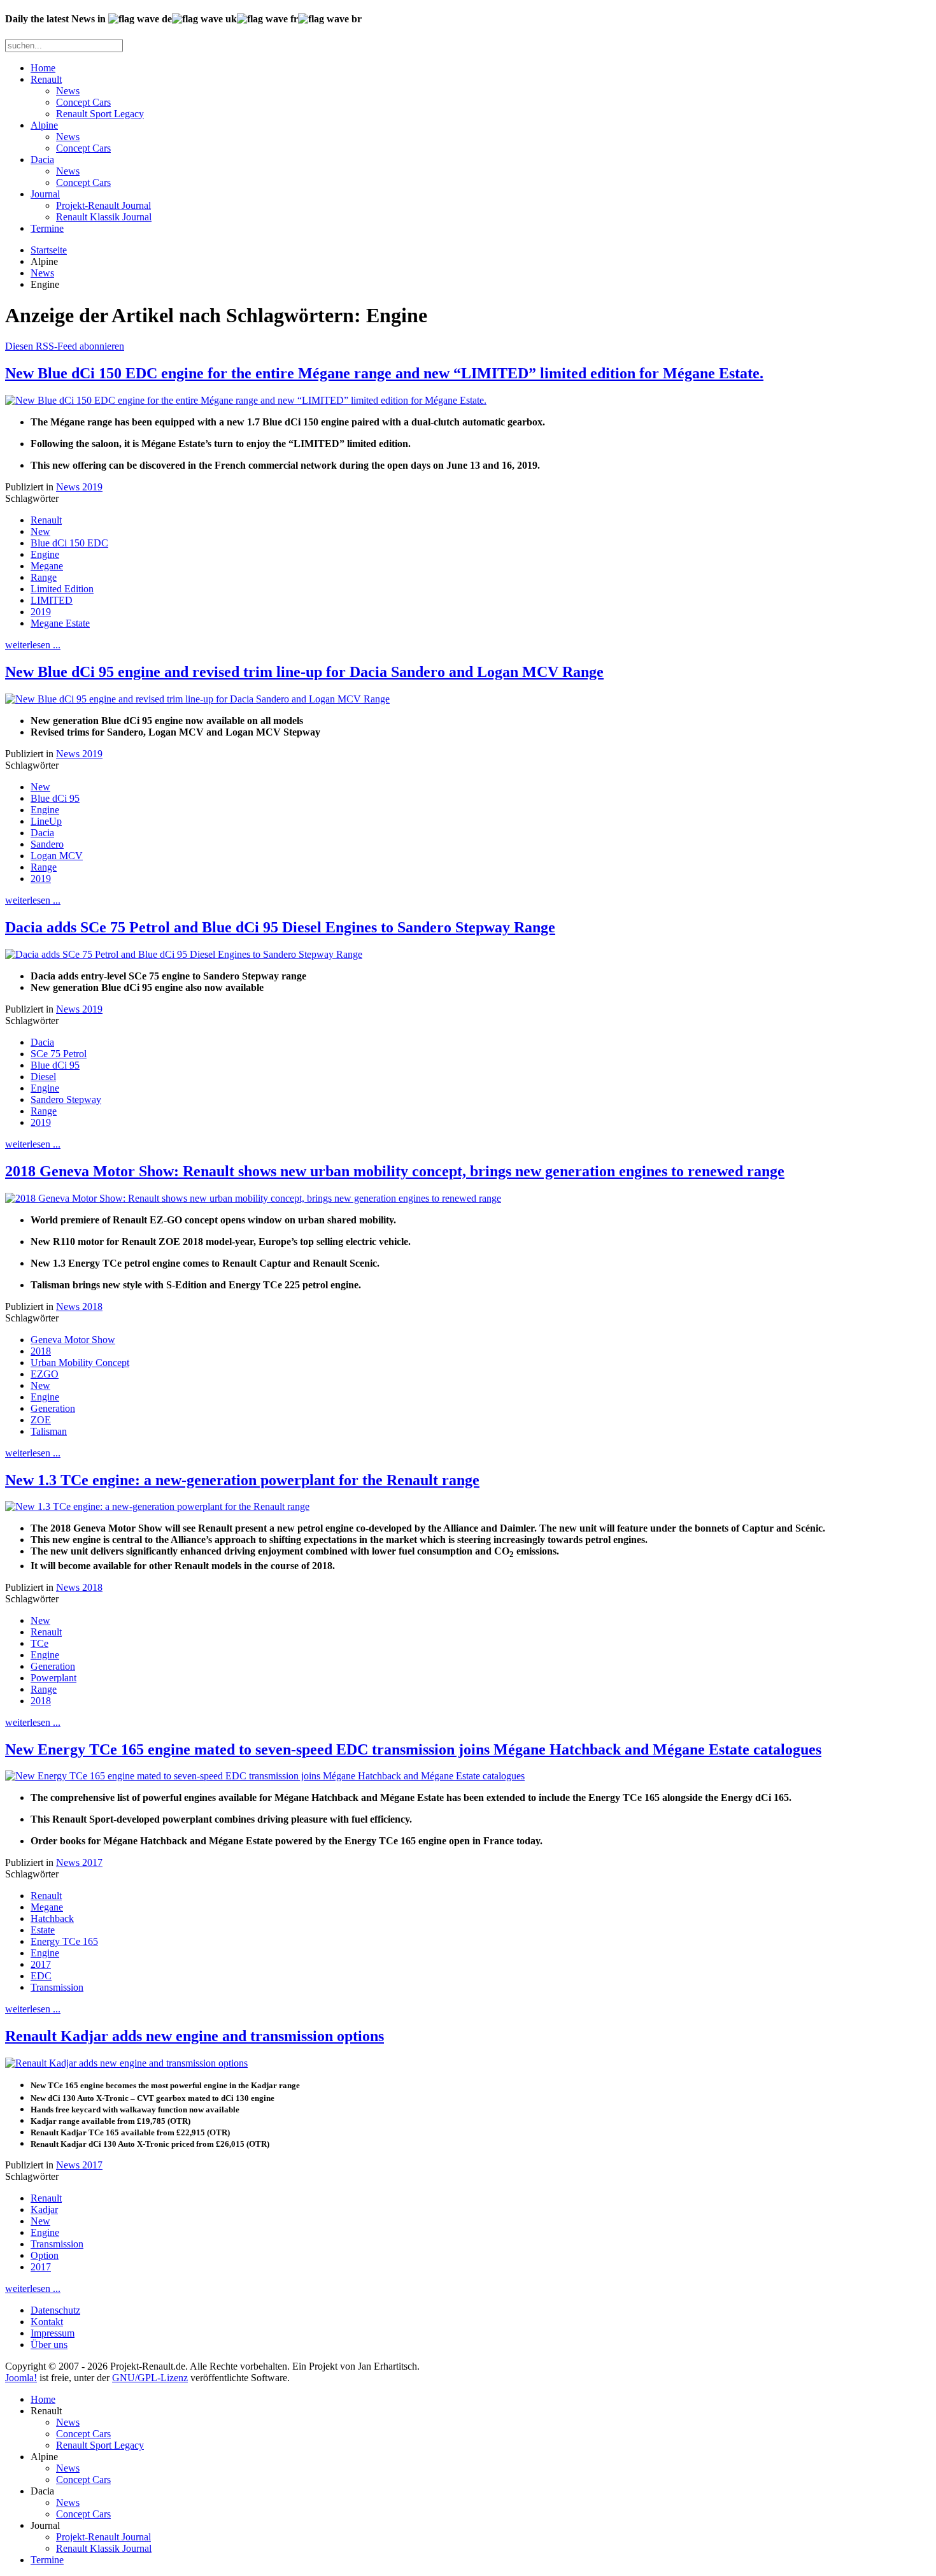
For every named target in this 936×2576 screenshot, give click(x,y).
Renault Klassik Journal (104, 217)
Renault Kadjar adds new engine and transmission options (195, 2036)
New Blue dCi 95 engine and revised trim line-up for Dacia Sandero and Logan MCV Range (304, 672)
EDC (41, 1976)
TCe (39, 1643)
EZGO (45, 1374)
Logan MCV (57, 856)
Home (43, 68)
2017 (41, 1964)
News (68, 91)
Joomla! (21, 2378)
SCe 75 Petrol (59, 1054)
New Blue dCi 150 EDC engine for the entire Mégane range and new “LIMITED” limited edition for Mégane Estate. (384, 373)
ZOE (41, 1420)
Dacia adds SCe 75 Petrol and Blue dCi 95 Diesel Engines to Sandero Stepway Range (280, 927)
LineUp (46, 821)
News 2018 (79, 1306)
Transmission (57, 1987)
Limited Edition (62, 589)
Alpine (44, 125)
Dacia (42, 160)
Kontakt (47, 2322)
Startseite (49, 250)
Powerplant (53, 1678)
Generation (53, 1408)
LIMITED (52, 600)
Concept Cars (83, 102)
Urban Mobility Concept (80, 1363)
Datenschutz (55, 2310)
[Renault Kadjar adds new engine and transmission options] (126, 2063)
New (40, 531)
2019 (41, 612)
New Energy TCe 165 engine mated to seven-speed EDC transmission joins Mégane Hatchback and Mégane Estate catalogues (413, 1749)
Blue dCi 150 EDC (69, 543)
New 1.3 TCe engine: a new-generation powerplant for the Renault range (242, 1480)
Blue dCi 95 (55, 798)
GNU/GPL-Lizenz (150, 2378)
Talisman (49, 1431)
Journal (45, 194)
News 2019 (79, 487)
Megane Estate (60, 623)
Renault (46, 79)
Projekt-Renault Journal (103, 205)
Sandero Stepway (66, 1099)
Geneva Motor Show (73, 1340)
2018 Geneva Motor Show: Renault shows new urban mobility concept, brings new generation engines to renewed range (395, 1171)
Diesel (43, 1077)
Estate (43, 1930)
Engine (45, 554)
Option (45, 2255)
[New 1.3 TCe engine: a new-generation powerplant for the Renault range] (157, 1506)
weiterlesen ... (33, 645)
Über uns (49, 2345)
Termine (47, 228)
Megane (47, 566)
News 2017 (79, 1862)
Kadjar (44, 2210)
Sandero (47, 844)
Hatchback (52, 1918)
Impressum (53, 2333)
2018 (41, 1351)
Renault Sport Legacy (100, 114)
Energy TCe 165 (64, 1941)
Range (44, 577)
